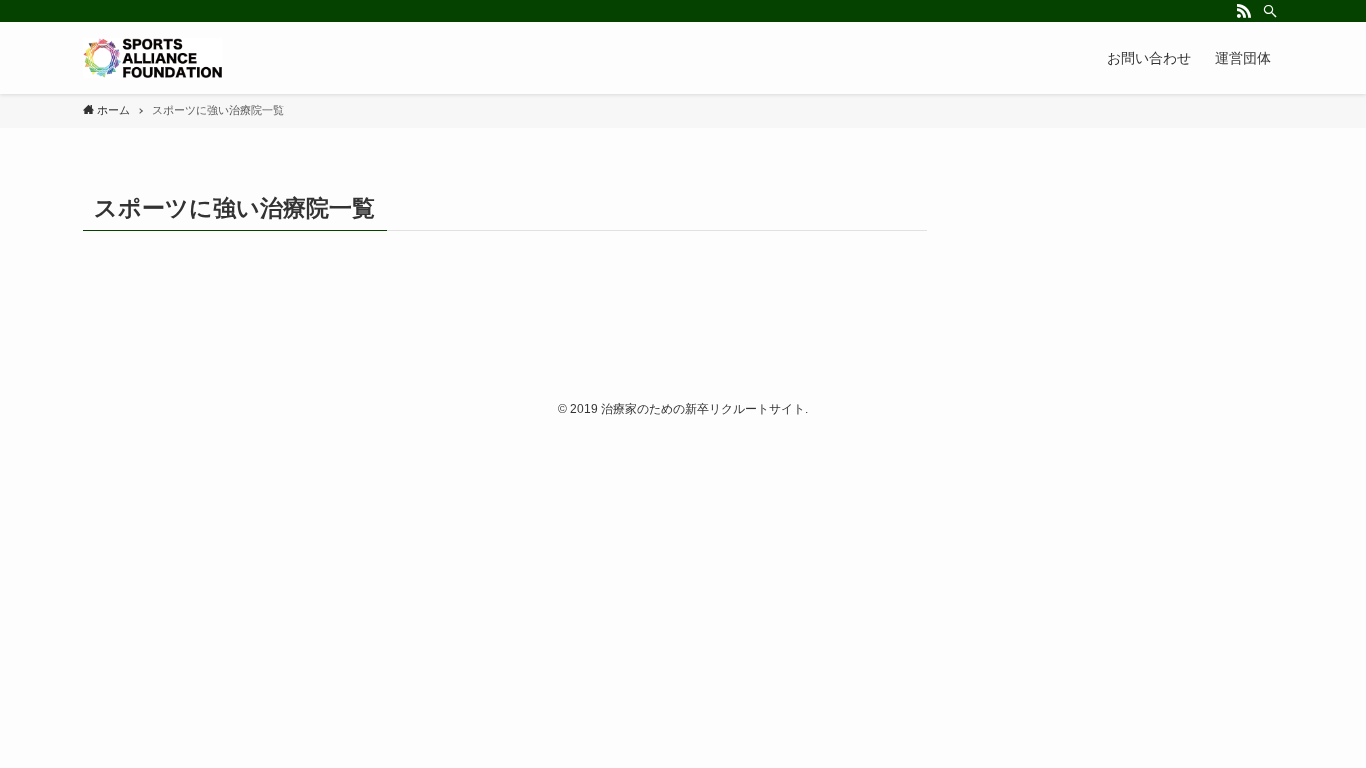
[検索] (1270, 11)
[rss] (1244, 11)
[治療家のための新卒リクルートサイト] (152, 58)
